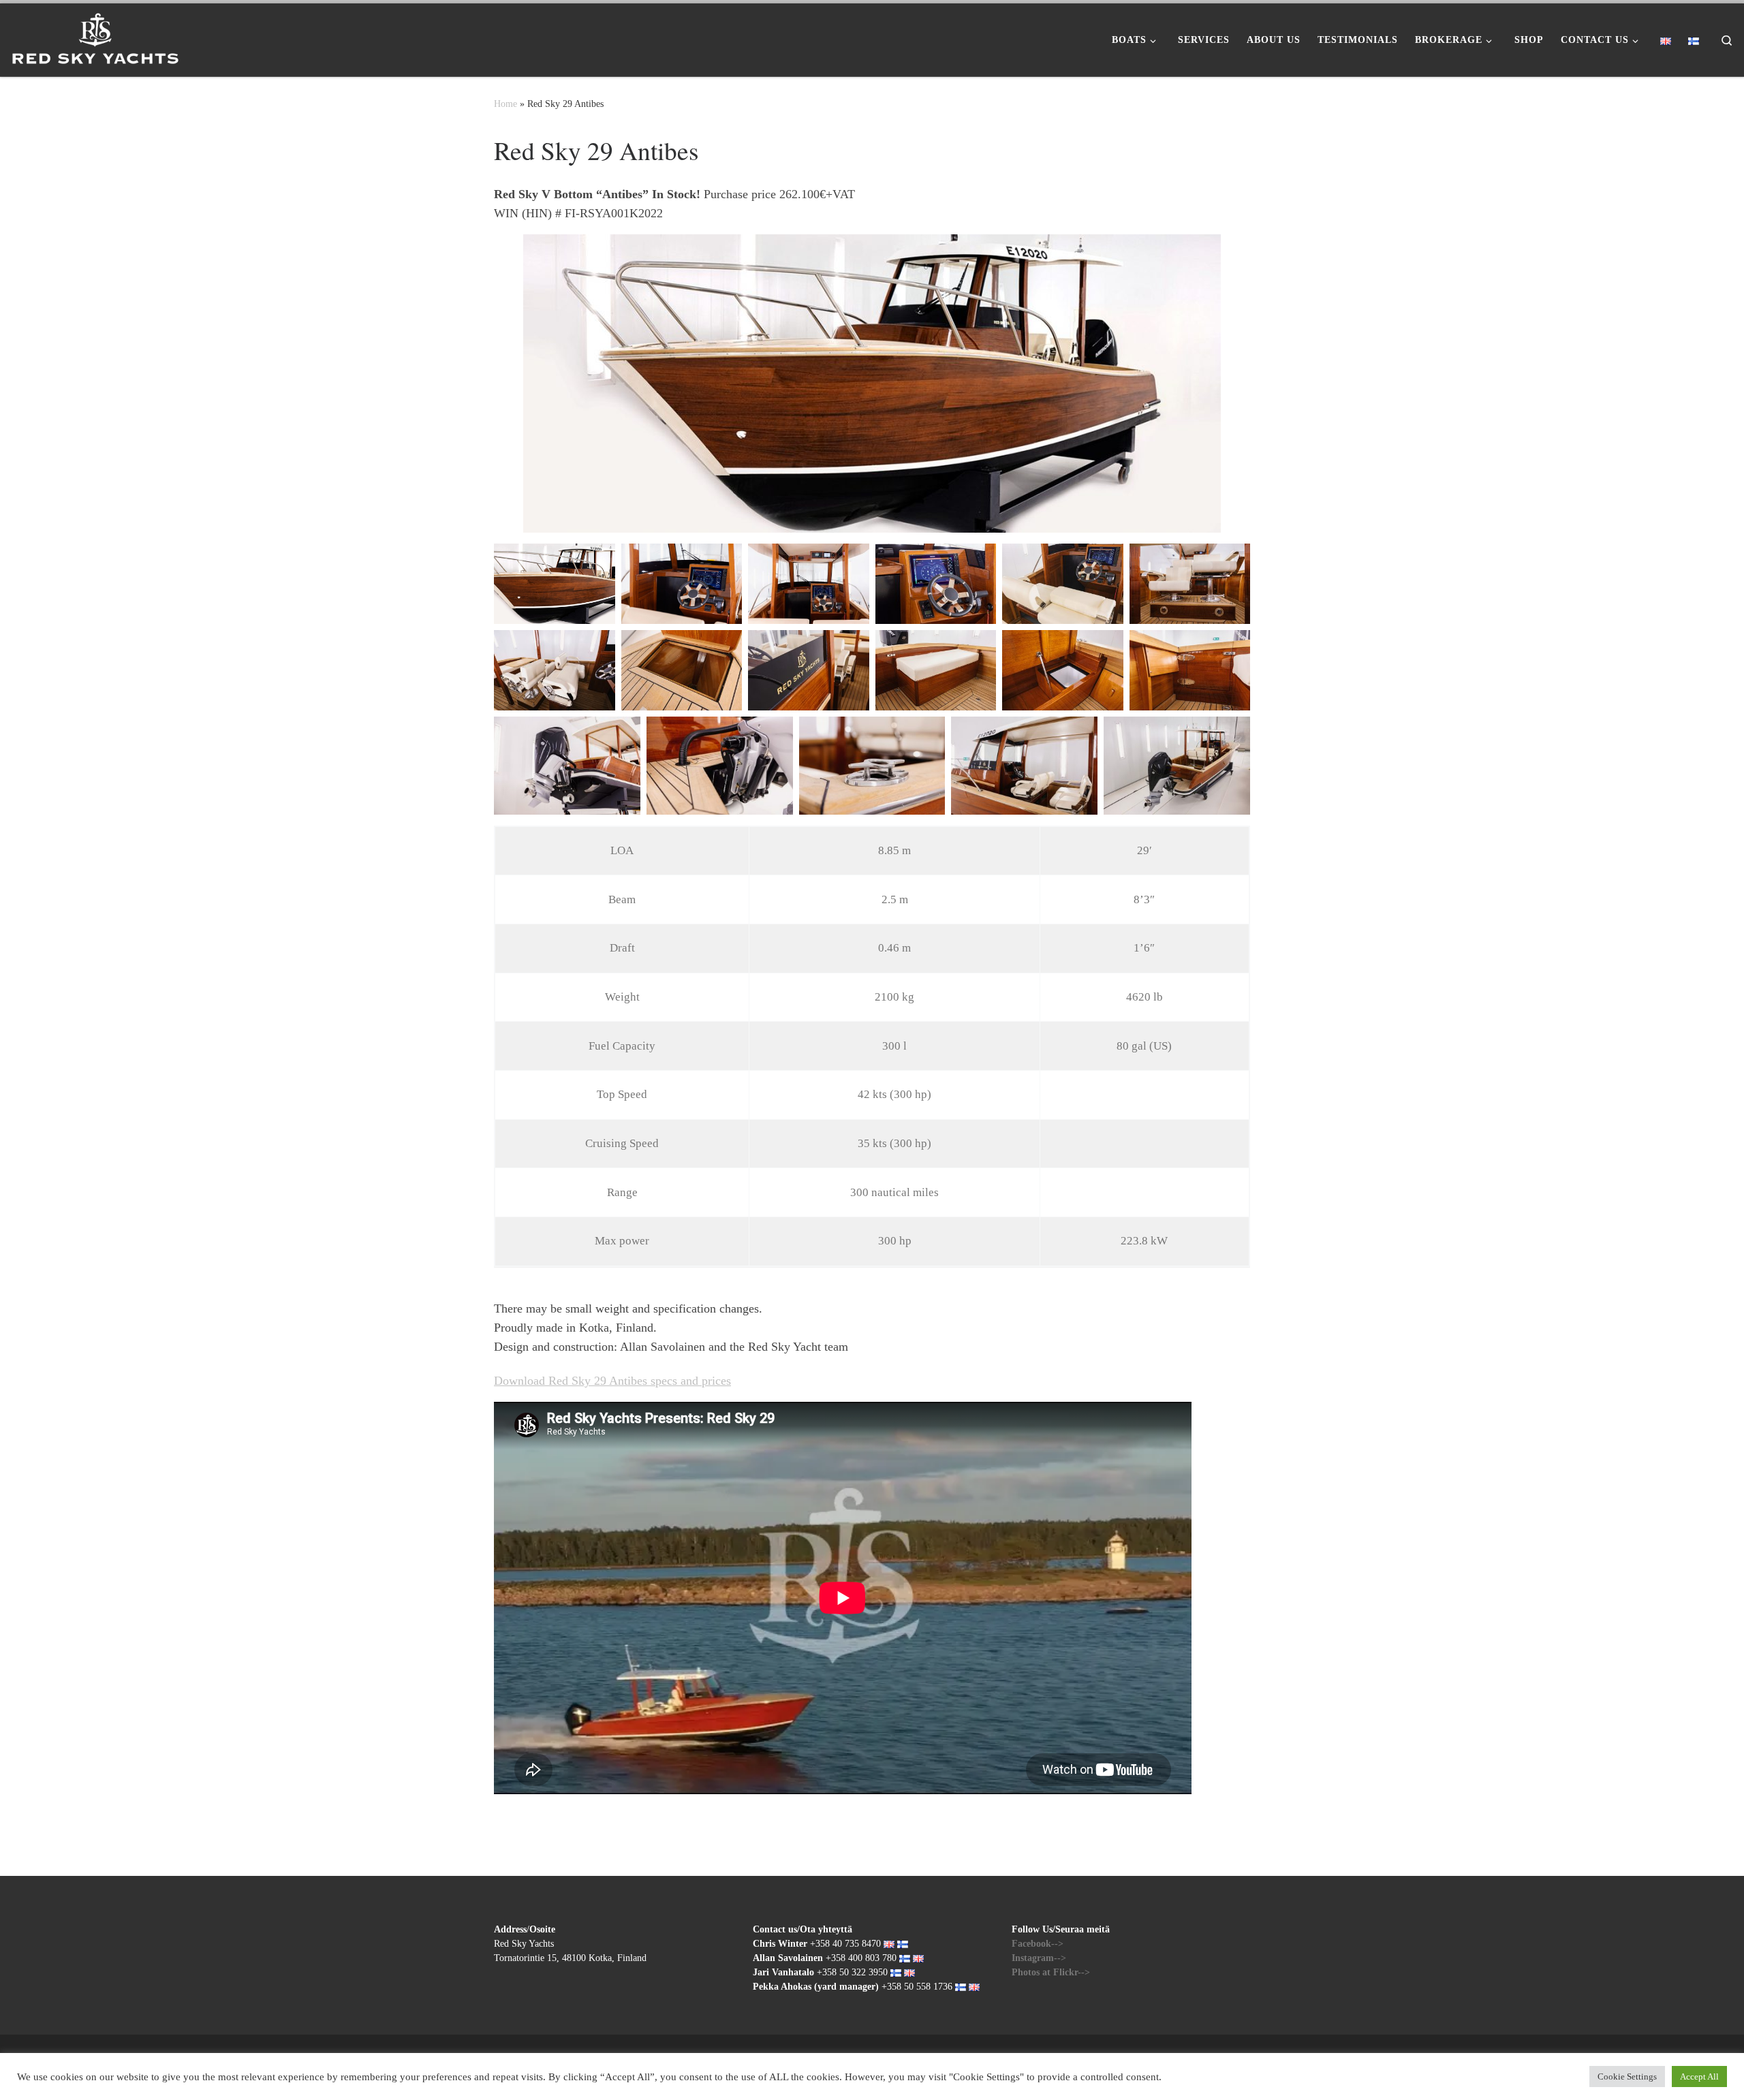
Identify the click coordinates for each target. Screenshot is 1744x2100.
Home (505, 104)
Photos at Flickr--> (1051, 1972)
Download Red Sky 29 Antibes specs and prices (612, 1381)
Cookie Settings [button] (1627, 2077)
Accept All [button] (1699, 2077)
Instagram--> (1039, 1958)
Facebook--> (1038, 1944)
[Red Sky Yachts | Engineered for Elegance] (95, 35)
